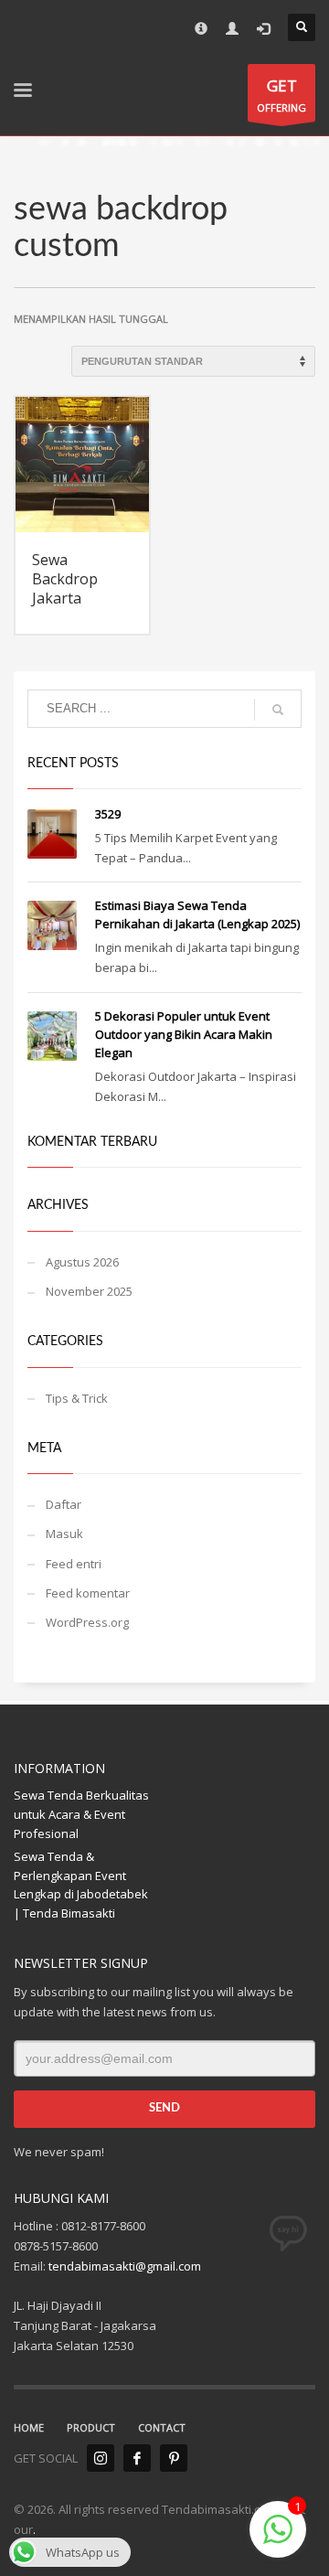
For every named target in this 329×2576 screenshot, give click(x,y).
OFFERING (281, 95)
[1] (278, 2539)
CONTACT (162, 2427)
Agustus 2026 (82, 1262)
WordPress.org (87, 1622)
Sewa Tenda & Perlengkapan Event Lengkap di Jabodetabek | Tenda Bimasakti (81, 1885)
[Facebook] (137, 2458)
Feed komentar (88, 1593)
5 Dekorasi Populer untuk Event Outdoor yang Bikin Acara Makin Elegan (184, 1034)
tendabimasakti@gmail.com (125, 2266)
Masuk (64, 1534)
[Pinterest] (174, 2458)
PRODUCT (91, 2427)
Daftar (64, 1504)
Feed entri (74, 1564)
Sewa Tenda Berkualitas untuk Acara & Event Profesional (81, 1814)
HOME (29, 2427)
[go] (278, 710)
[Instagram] (101, 2458)
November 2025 (89, 1291)
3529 (108, 814)
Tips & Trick (77, 1398)
